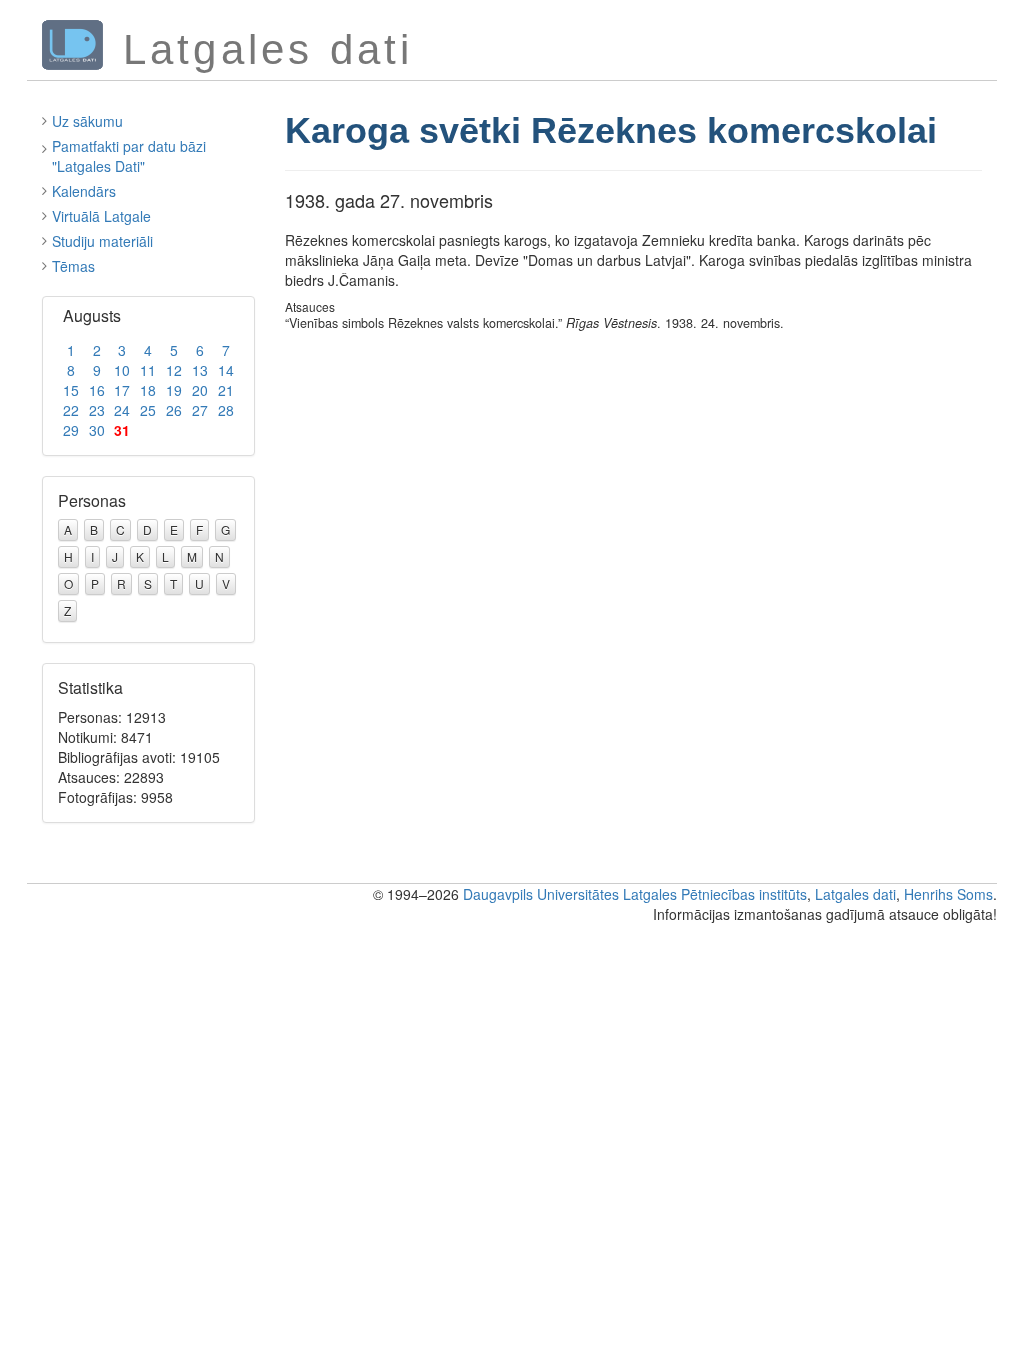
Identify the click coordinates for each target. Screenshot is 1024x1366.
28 (226, 410)
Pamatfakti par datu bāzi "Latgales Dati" (129, 156)
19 (174, 390)
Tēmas (73, 266)
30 (97, 430)
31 (122, 430)
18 (148, 390)
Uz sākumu (87, 121)
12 (174, 370)
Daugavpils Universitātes (541, 894)
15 (71, 390)
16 (97, 390)
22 (71, 410)
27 (200, 410)
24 (122, 410)
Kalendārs (84, 191)
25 (148, 410)
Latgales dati (855, 894)
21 (226, 390)
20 (200, 390)
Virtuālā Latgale (101, 216)
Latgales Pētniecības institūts (715, 894)
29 (71, 430)
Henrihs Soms (948, 894)
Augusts (92, 315)
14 (226, 370)
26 (174, 410)
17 (122, 390)
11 (148, 370)
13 (200, 370)
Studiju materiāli (102, 241)
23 (97, 410)
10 (122, 370)
